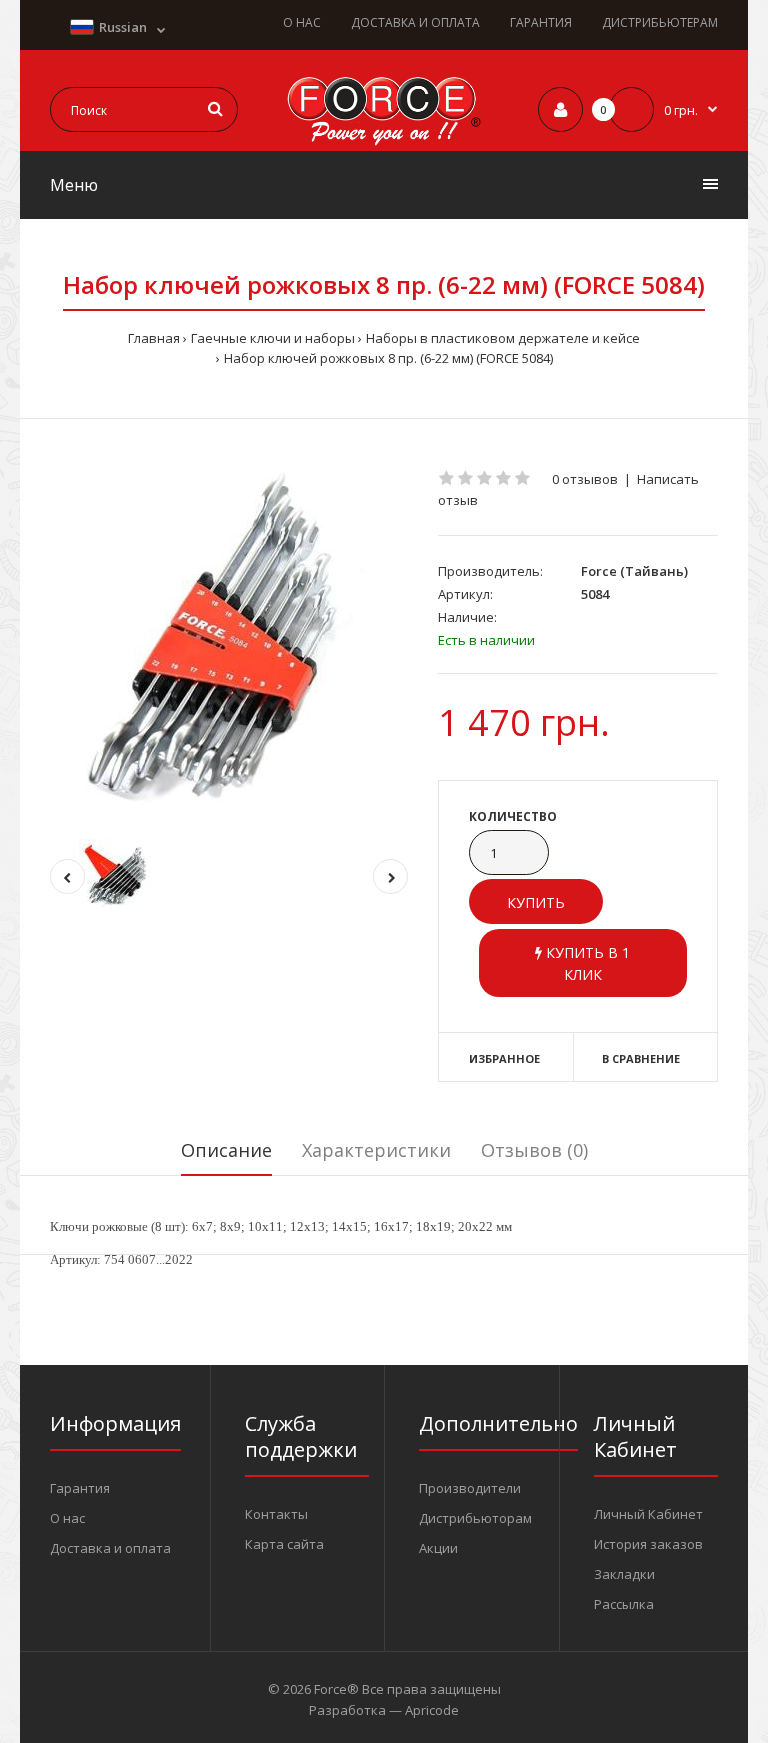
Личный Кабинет (648, 1514)
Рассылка (624, 1604)
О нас (67, 1518)
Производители (470, 1488)
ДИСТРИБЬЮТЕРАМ (660, 22)
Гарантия (80, 1488)
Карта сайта (284, 1544)
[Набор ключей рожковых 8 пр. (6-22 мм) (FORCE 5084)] (229, 644)
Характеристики (376, 1150)
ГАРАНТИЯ (541, 22)
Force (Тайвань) (634, 571)
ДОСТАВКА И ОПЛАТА (415, 22)
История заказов (648, 1544)
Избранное (504, 1058)
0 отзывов (585, 479)
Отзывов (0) (534, 1150)
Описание (226, 1150)
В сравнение (641, 1058)
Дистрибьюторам (475, 1518)
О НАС (302, 22)
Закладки (624, 1574)
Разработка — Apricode (384, 1710)
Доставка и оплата (110, 1548)
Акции (438, 1548)
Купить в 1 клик (586, 963)
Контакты (276, 1514)
